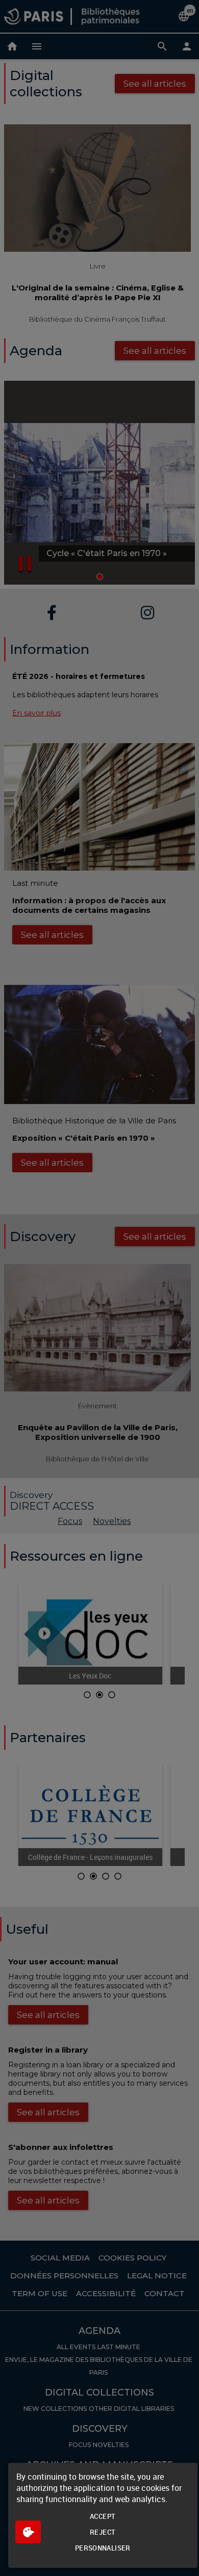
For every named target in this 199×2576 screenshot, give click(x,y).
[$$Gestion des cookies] (28, 2532)
